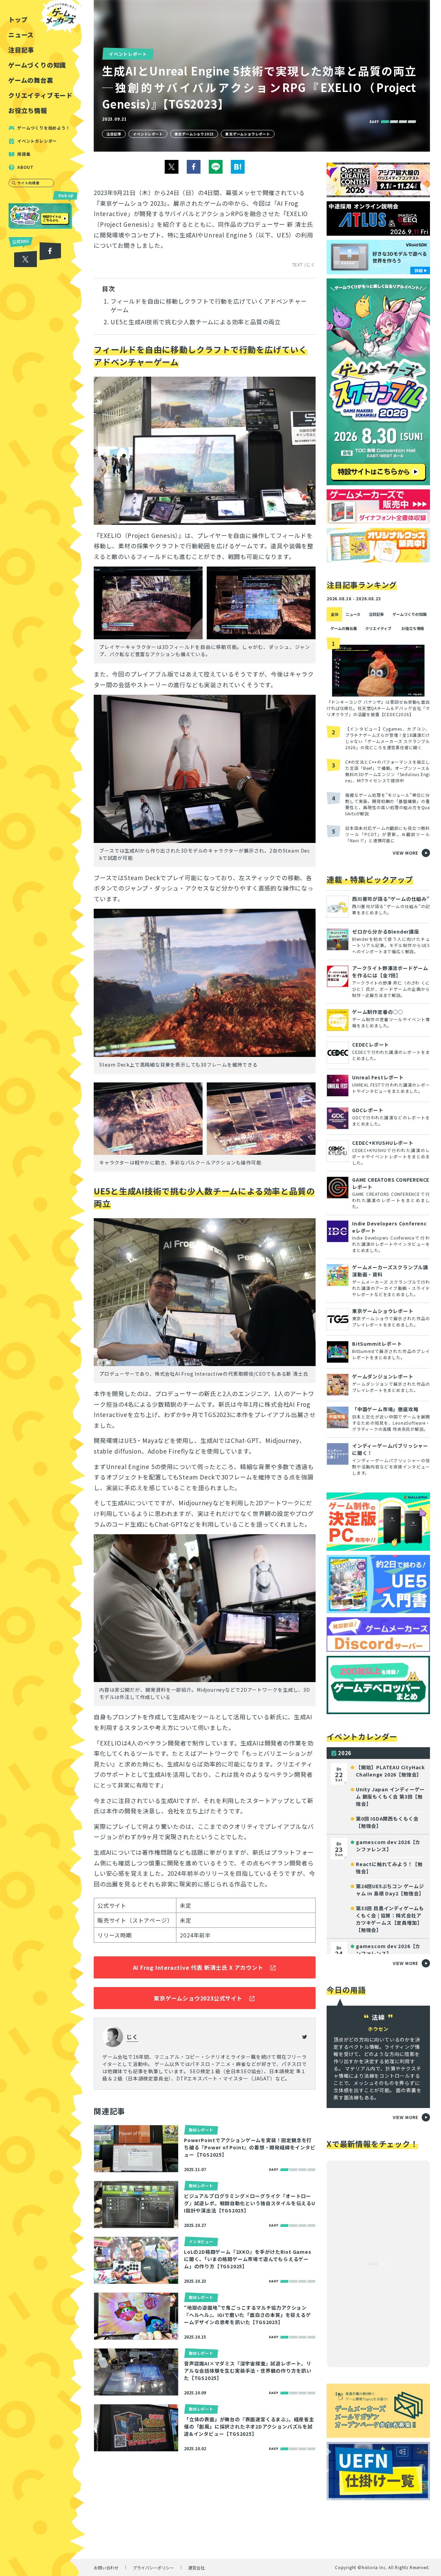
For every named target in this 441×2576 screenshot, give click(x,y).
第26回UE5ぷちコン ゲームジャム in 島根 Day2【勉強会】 (390, 1890)
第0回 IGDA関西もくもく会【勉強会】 (387, 1822)
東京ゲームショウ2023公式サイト (198, 1998)
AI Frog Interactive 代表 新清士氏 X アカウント (198, 1967)
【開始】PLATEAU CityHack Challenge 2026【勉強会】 (390, 1771)
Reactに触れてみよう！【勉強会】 (389, 1868)
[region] (43, 1288)
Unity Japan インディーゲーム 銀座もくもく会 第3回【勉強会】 (390, 1796)
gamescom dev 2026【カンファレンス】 (388, 1846)
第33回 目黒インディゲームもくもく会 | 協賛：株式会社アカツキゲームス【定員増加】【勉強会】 (390, 1919)
